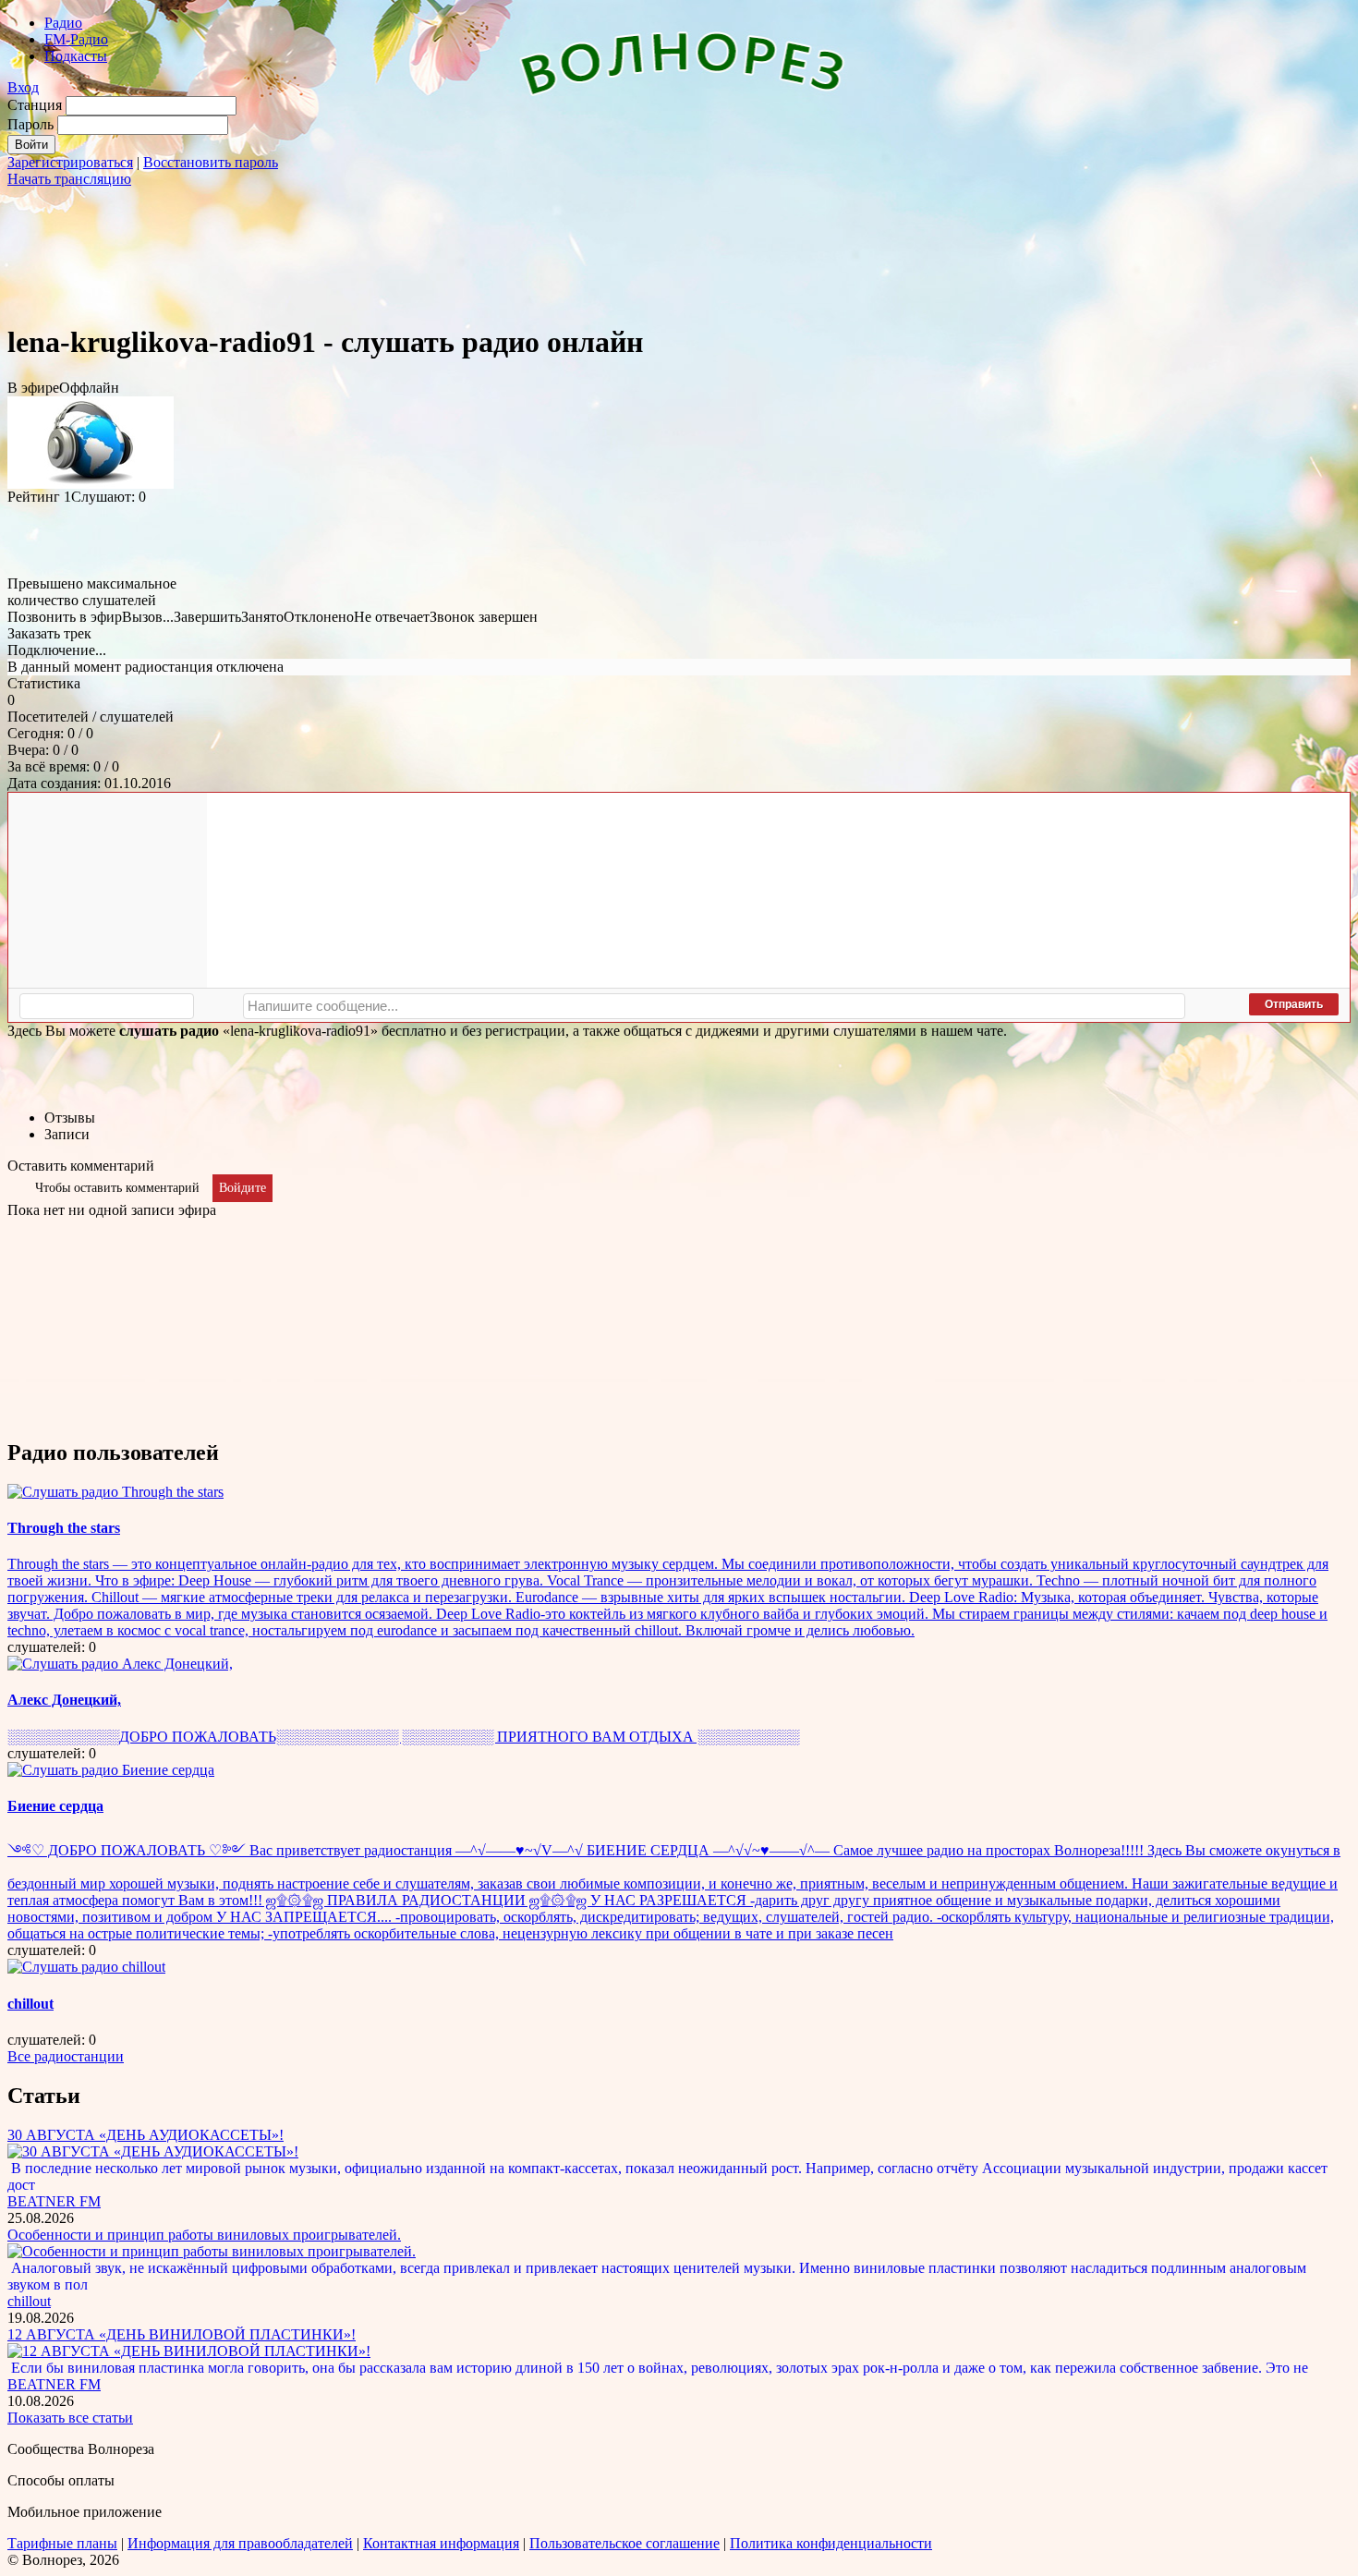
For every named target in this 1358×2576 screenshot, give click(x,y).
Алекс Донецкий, (64, 1700)
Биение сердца (55, 1806)
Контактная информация (441, 2543)
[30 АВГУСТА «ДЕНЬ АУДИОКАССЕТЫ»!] (153, 2151)
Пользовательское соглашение (624, 2543)
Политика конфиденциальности (831, 2543)
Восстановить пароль (211, 162)
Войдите (242, 1188)
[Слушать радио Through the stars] (115, 1492)
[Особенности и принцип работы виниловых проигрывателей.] (212, 2251)
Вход (23, 87)
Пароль (30, 124)
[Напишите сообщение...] (714, 1006)
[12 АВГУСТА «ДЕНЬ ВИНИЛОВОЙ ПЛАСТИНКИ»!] (189, 2351)
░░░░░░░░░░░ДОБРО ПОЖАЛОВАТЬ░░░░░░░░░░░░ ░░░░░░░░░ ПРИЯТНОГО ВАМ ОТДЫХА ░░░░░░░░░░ (403, 1737)
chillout (30, 2004)
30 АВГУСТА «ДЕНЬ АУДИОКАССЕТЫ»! (145, 2135)
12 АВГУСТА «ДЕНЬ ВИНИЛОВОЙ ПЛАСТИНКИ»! (182, 2334)
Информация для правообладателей (240, 2543)
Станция (35, 105)
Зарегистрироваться (70, 162)
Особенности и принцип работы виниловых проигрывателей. (204, 2235)
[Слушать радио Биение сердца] (111, 1770)
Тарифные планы (62, 2543)
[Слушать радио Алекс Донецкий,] (120, 1664)
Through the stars (64, 1528)
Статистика (44, 683)
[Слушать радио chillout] (86, 1967)
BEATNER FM (54, 2201)
